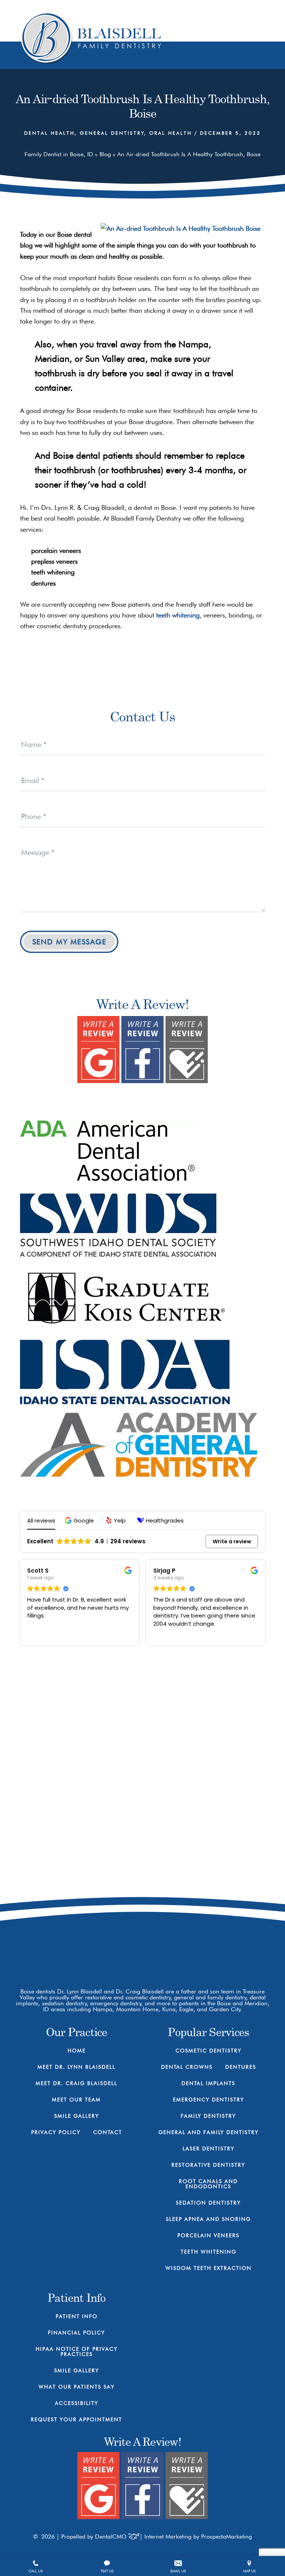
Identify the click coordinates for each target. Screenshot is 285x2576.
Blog (105, 154)
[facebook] (183, 1941)
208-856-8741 (217, 1882)
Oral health (171, 133)
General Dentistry (112, 133)
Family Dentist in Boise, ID (59, 154)
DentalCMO (112, 2536)
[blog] (235, 1941)
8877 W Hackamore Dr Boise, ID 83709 (217, 1910)
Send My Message (69, 942)
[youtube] (209, 1941)
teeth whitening (178, 615)
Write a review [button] (232, 1541)
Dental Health (49, 133)
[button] (80, 1520)
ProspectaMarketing (227, 2536)
